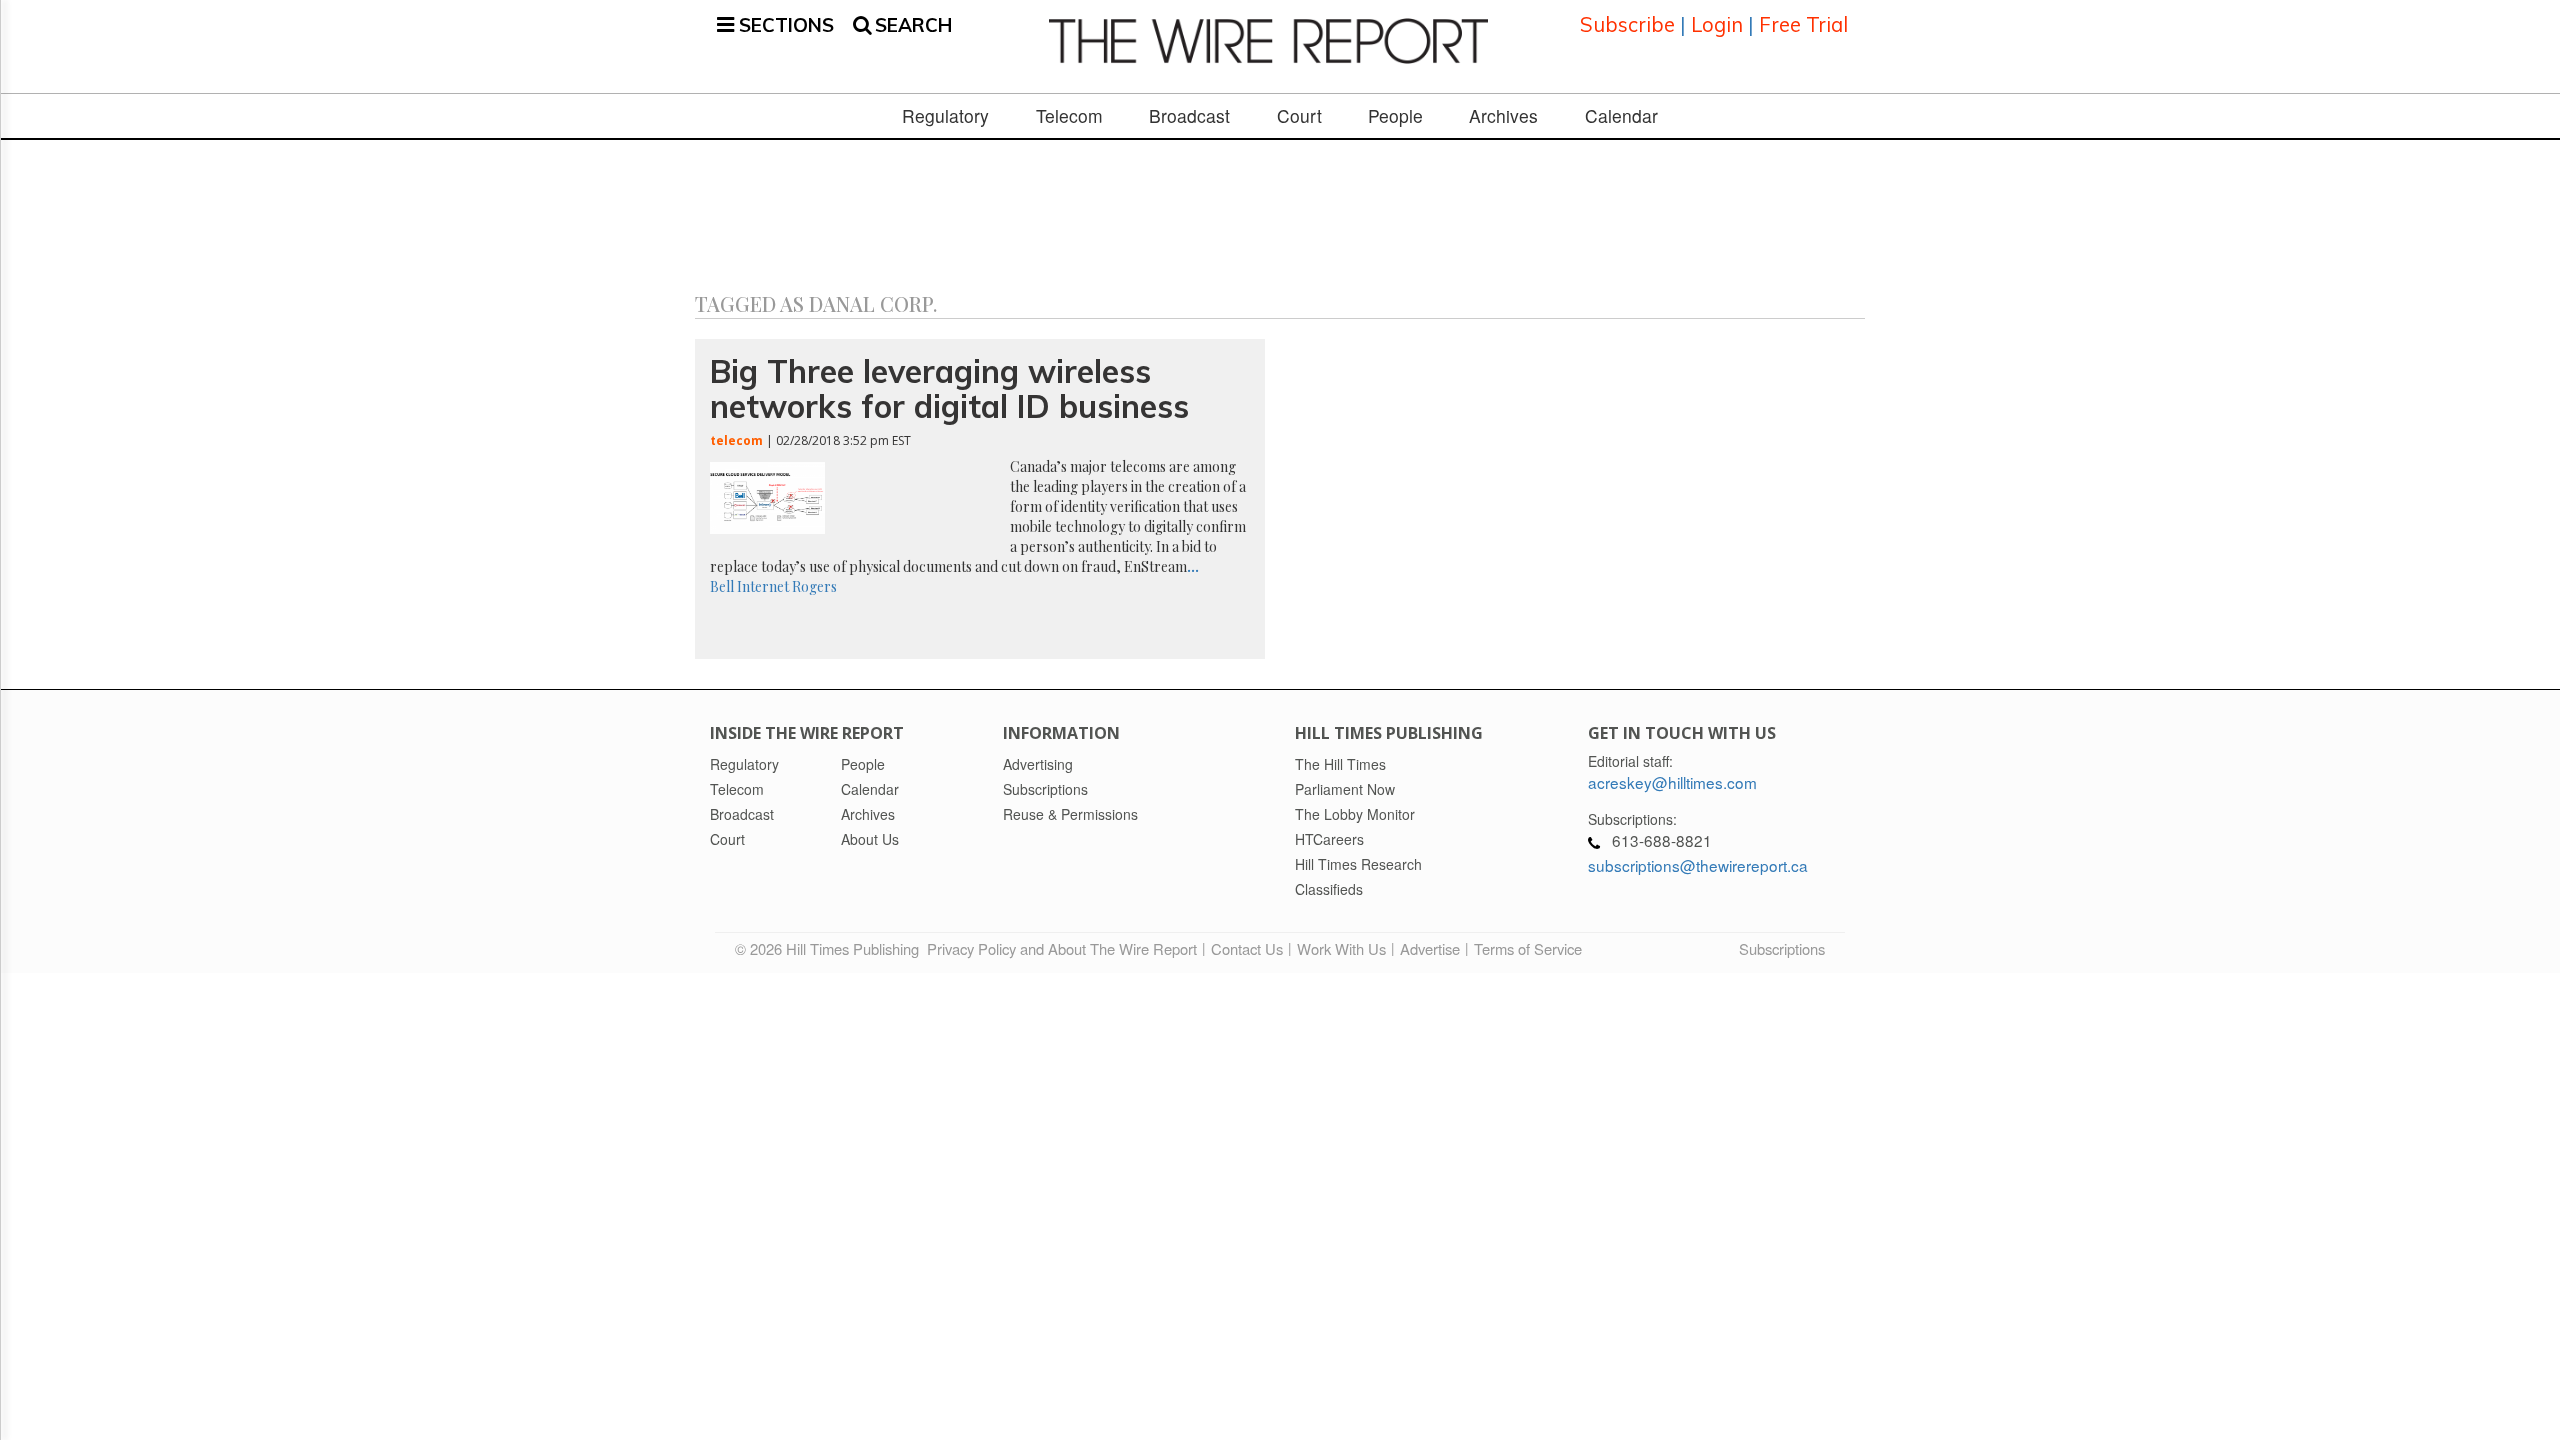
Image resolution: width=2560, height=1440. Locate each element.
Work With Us (1341, 948)
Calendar (1621, 116)
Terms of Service (1528, 948)
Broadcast (1189, 116)
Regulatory (945, 116)
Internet (763, 586)
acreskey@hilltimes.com (1672, 782)
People (1395, 116)
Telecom (1069, 116)
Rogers (814, 586)
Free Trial (1803, 24)
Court (1299, 116)
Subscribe (1627, 24)
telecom (736, 440)
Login (1717, 24)
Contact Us (1247, 948)
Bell (722, 586)
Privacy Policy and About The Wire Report (1062, 948)
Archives (1503, 116)
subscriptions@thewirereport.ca (1698, 865)
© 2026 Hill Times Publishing (831, 948)
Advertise (1430, 948)
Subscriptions (1782, 948)
